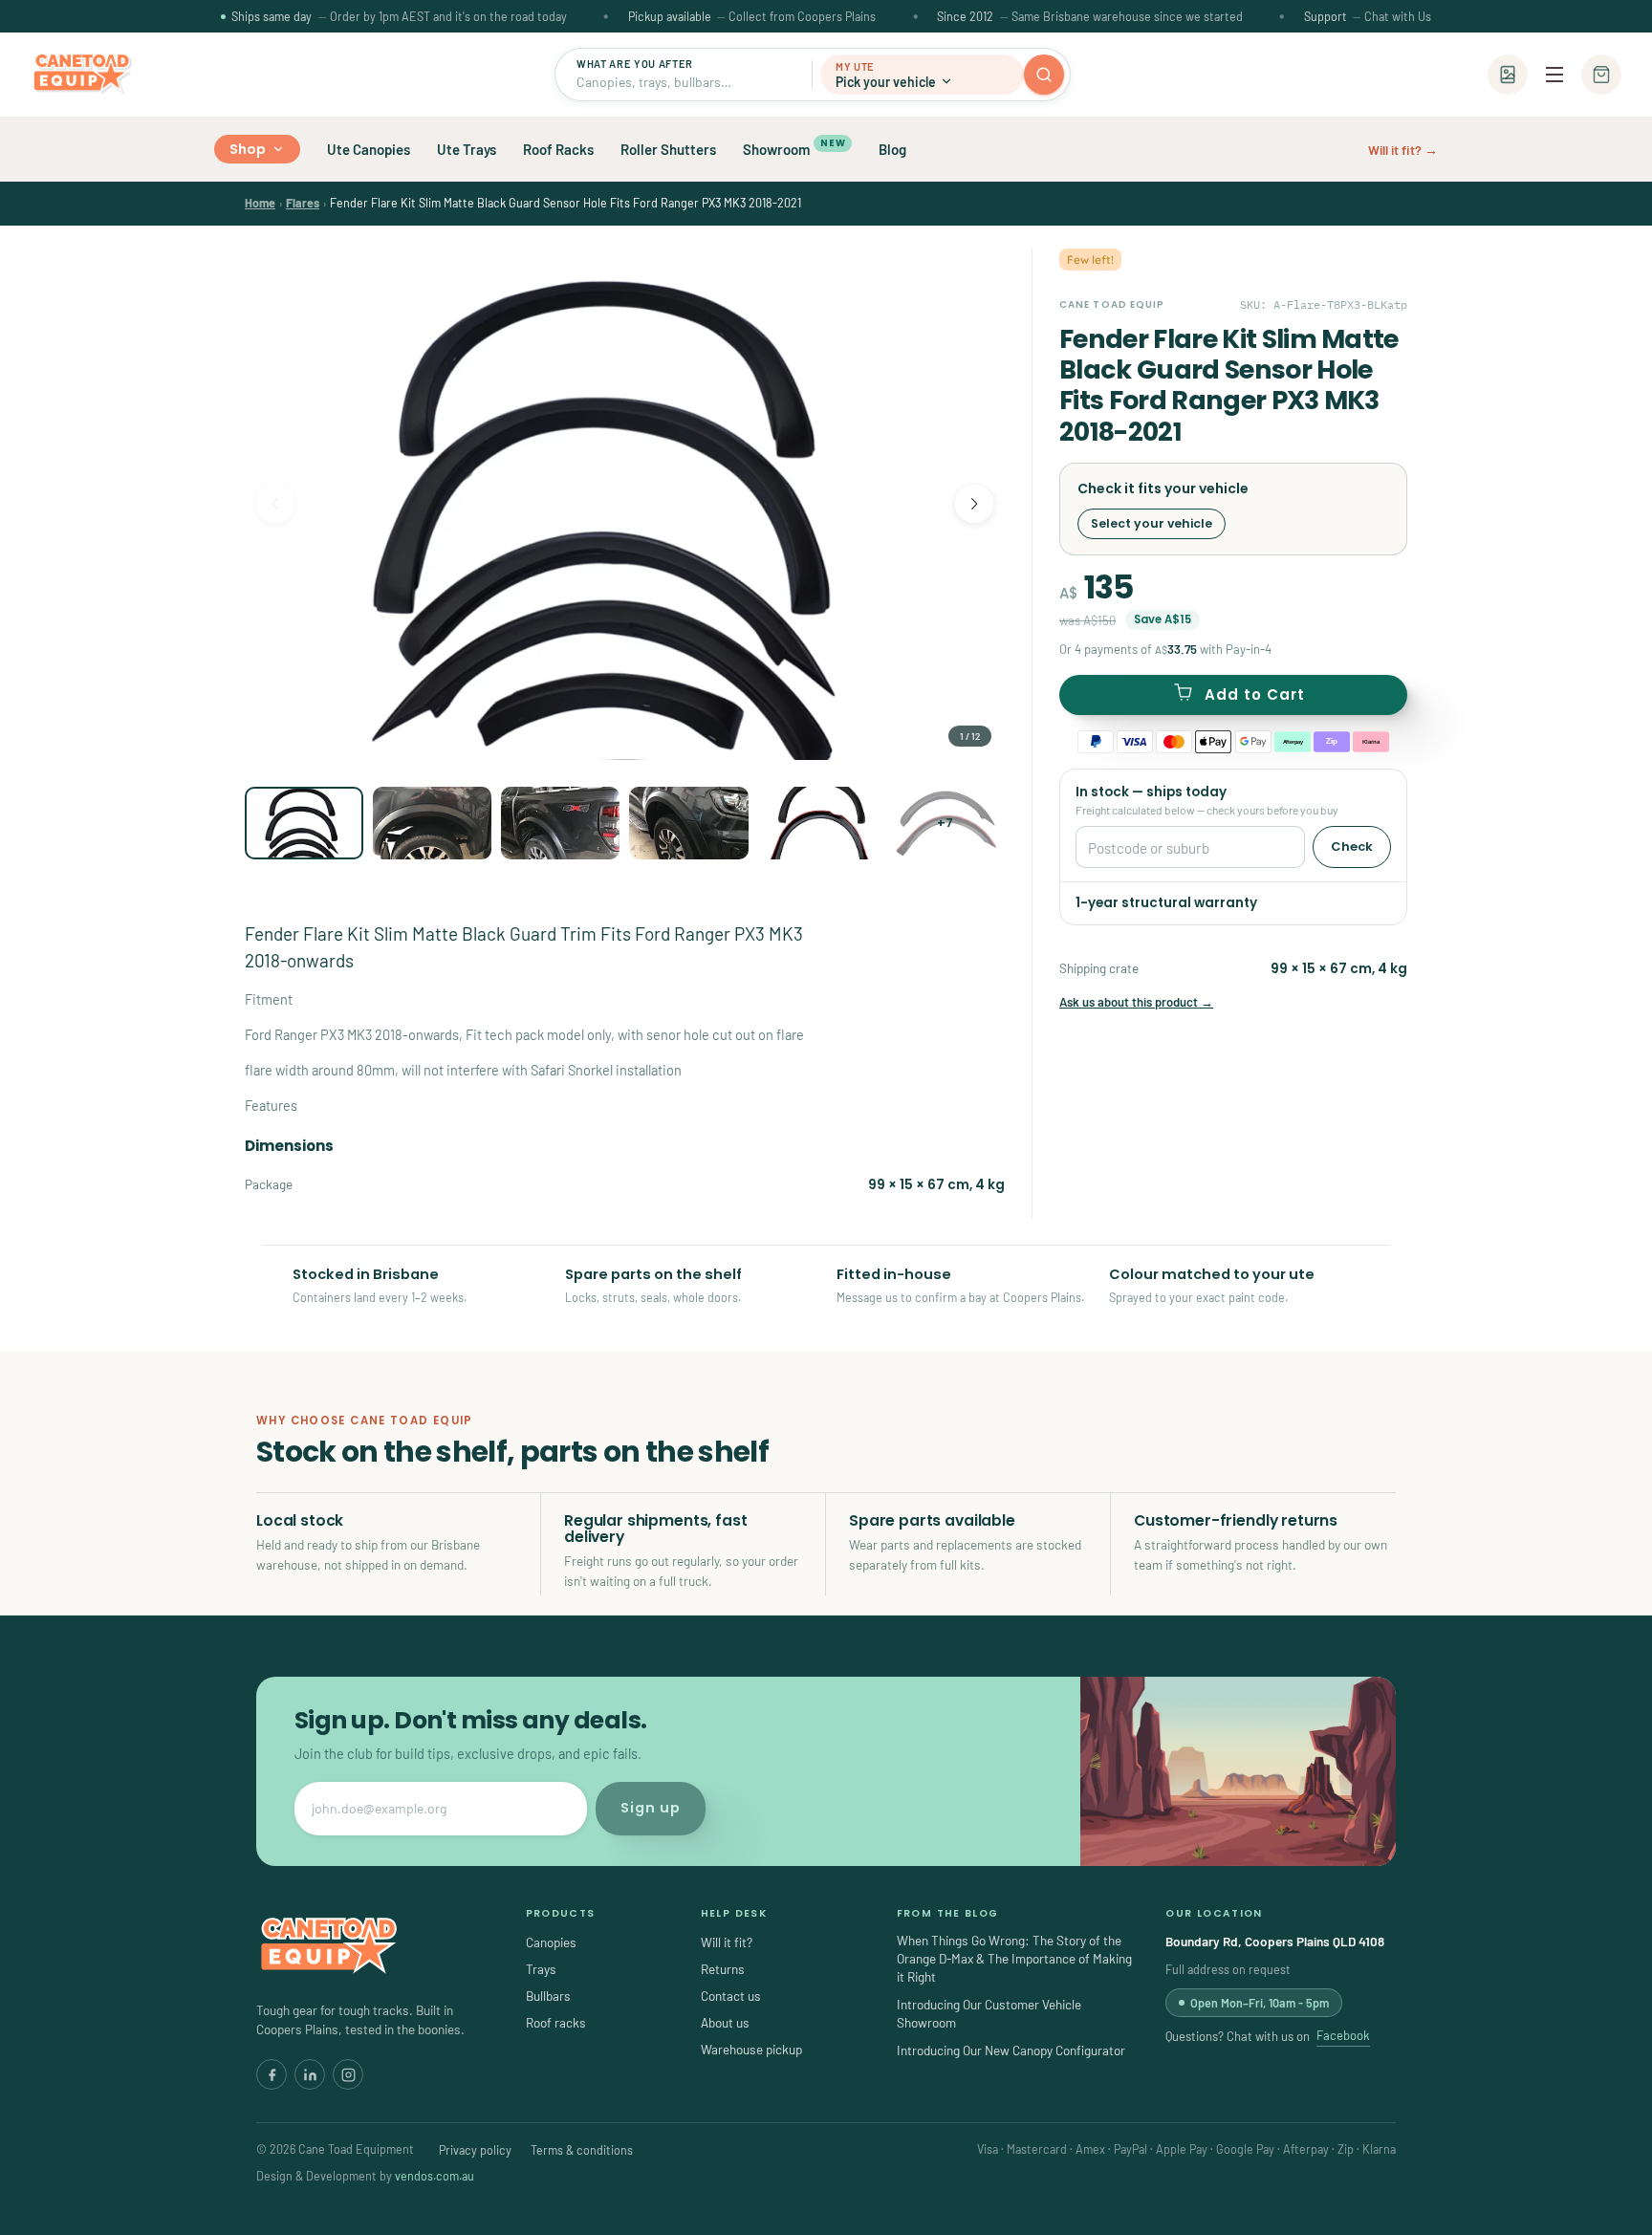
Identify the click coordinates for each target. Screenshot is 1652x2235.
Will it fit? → (1403, 150)
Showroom (794, 147)
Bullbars (548, 1996)
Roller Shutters (668, 149)
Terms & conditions (582, 2150)
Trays (541, 1969)
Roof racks (556, 2022)
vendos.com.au (435, 2176)
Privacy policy (475, 2150)
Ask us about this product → (1136, 1002)
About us (725, 2022)
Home (260, 203)
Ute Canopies (369, 149)
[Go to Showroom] (1508, 75)
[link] (260, 203)
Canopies (551, 1942)
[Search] (1044, 75)
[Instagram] (348, 2074)
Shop (248, 149)
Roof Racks (558, 149)
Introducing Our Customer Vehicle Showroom (989, 2013)
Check (1352, 846)
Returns (723, 1969)
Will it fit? (727, 1942)
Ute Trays (467, 149)
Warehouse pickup (751, 2049)
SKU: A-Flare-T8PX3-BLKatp (1324, 304)
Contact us (731, 1996)
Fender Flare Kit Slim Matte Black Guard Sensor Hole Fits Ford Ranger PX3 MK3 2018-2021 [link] (565, 203)
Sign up (651, 1808)
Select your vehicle (1152, 523)
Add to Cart (1255, 694)
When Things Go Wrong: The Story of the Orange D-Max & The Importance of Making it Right (1014, 1958)
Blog (892, 149)
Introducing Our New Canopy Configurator (1011, 2050)
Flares (303, 203)
